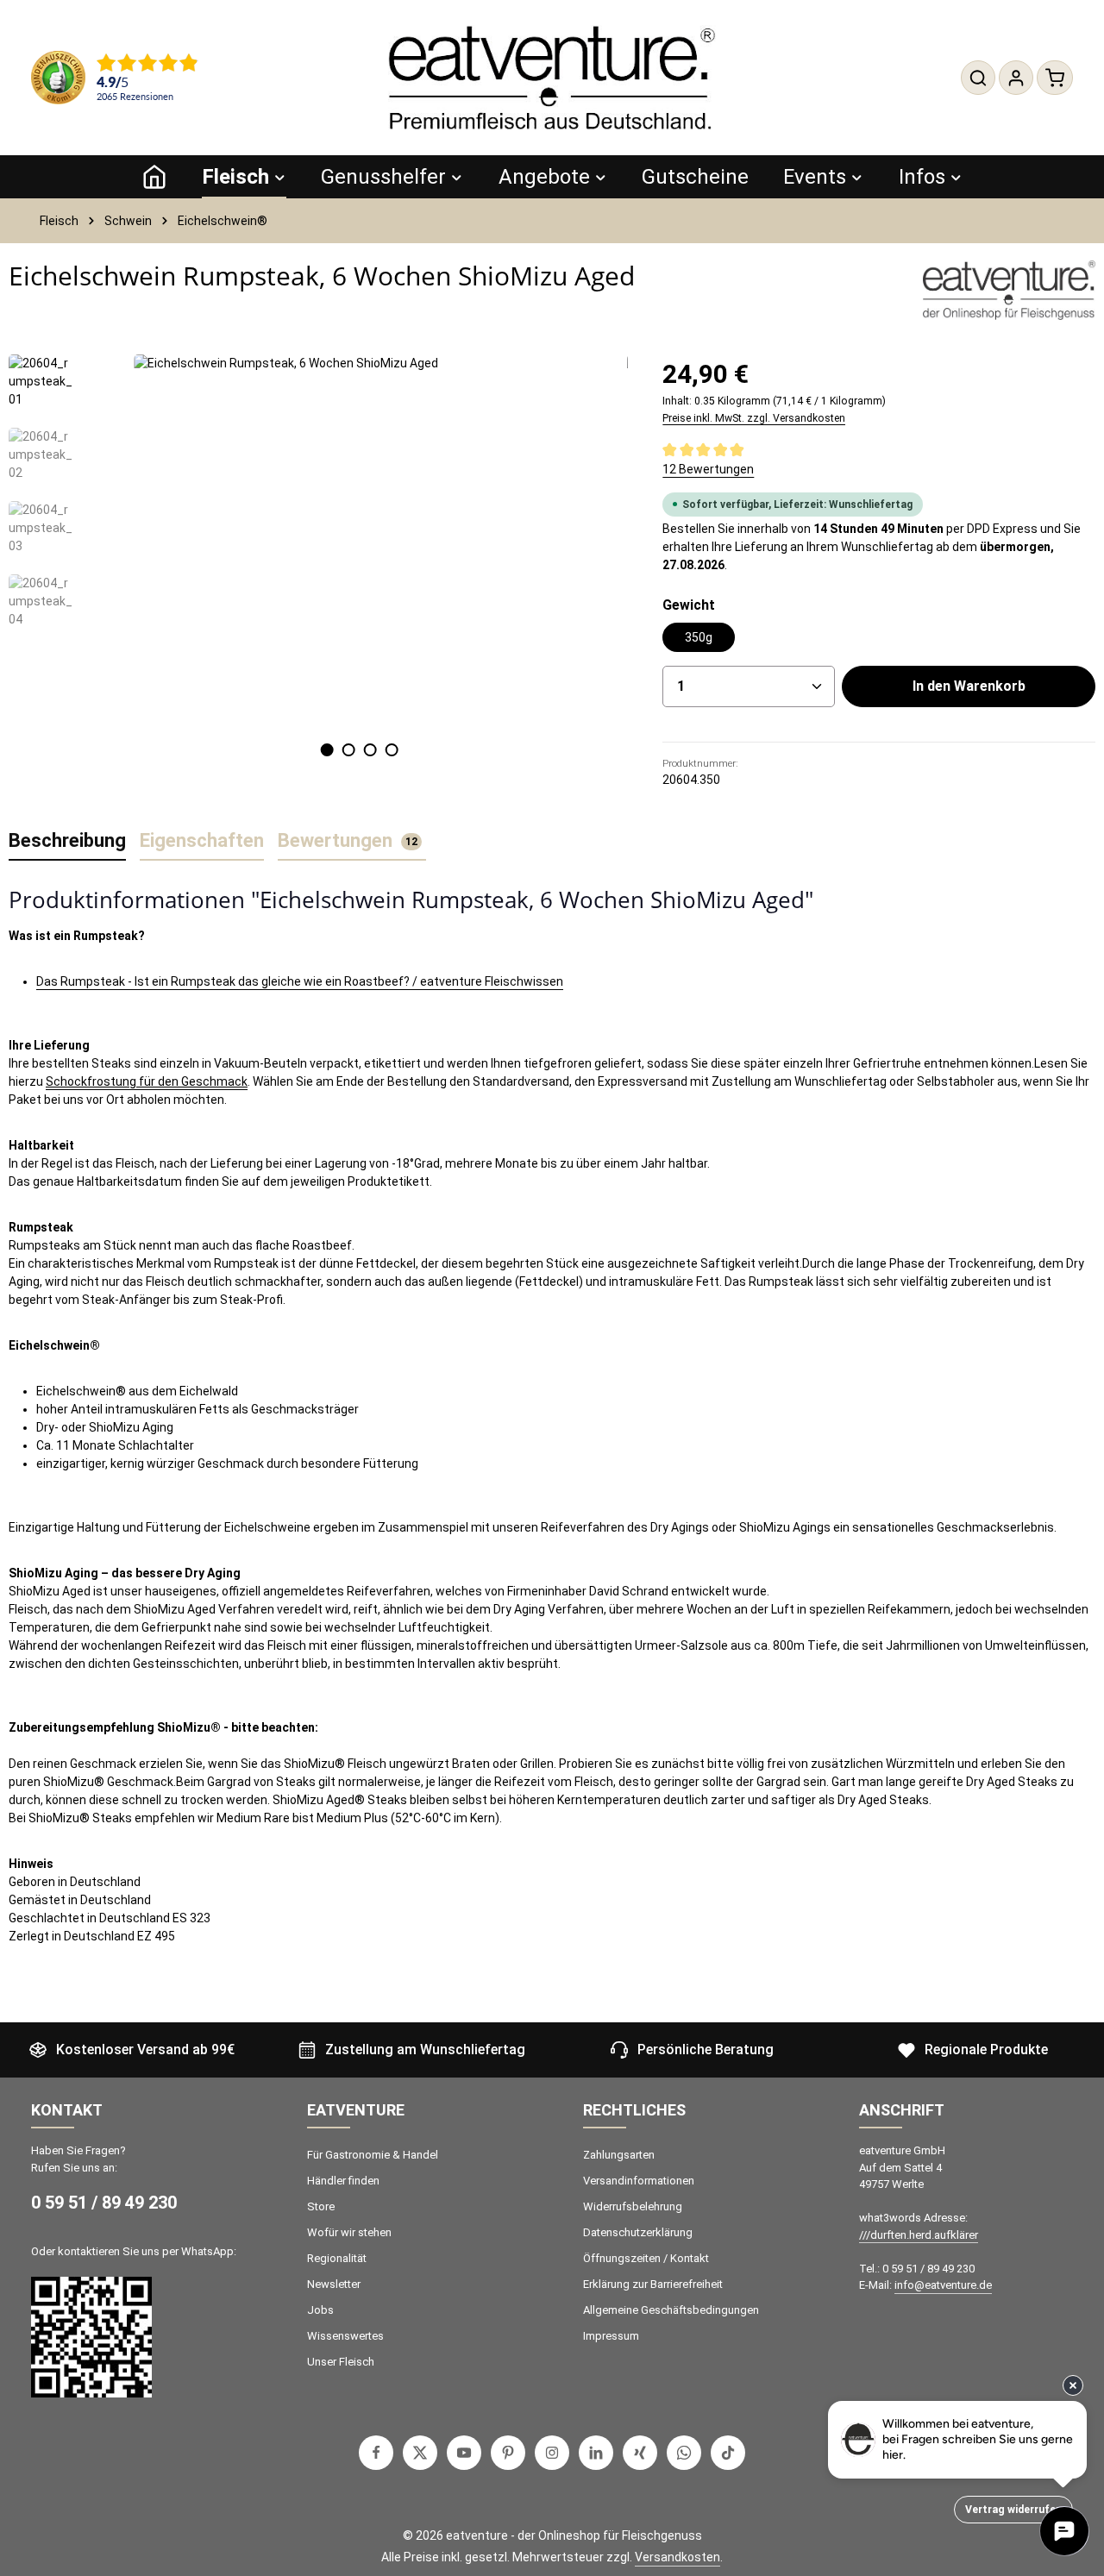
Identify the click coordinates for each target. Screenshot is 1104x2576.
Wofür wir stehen (349, 2232)
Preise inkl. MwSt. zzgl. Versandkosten (754, 418)
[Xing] (640, 2453)
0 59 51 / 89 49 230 (104, 2203)
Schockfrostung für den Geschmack (147, 1081)
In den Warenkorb (969, 686)
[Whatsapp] (684, 2453)
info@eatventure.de (943, 2285)
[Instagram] (552, 2453)
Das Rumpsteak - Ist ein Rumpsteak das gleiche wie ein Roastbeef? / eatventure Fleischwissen (300, 981)
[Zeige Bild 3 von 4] (370, 750)
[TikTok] (728, 2453)
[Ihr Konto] (1016, 78)
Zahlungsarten (619, 2155)
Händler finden (343, 2181)
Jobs (320, 2310)
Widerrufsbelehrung (633, 2206)
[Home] (154, 177)
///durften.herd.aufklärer (919, 2235)
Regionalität (337, 2258)
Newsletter (334, 2284)
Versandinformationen (639, 2181)
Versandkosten (677, 2557)
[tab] (67, 841)
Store (321, 2206)
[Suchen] (978, 78)
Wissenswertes (345, 2336)
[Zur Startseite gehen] (552, 78)
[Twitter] (420, 2453)
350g (699, 637)
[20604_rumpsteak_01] (359, 540)
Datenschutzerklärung (638, 2232)
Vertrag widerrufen (1013, 2510)
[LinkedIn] (596, 2453)
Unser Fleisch (341, 2362)
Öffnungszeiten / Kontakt (646, 2258)
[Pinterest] (508, 2453)
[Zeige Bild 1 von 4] (326, 750)
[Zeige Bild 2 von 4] (348, 750)
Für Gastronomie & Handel (373, 2155)
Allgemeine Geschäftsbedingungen (671, 2310)
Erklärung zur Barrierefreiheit (653, 2284)
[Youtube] (464, 2453)
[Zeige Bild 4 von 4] (391, 750)
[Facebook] (376, 2453)
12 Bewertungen (708, 469)
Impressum (611, 2336)
